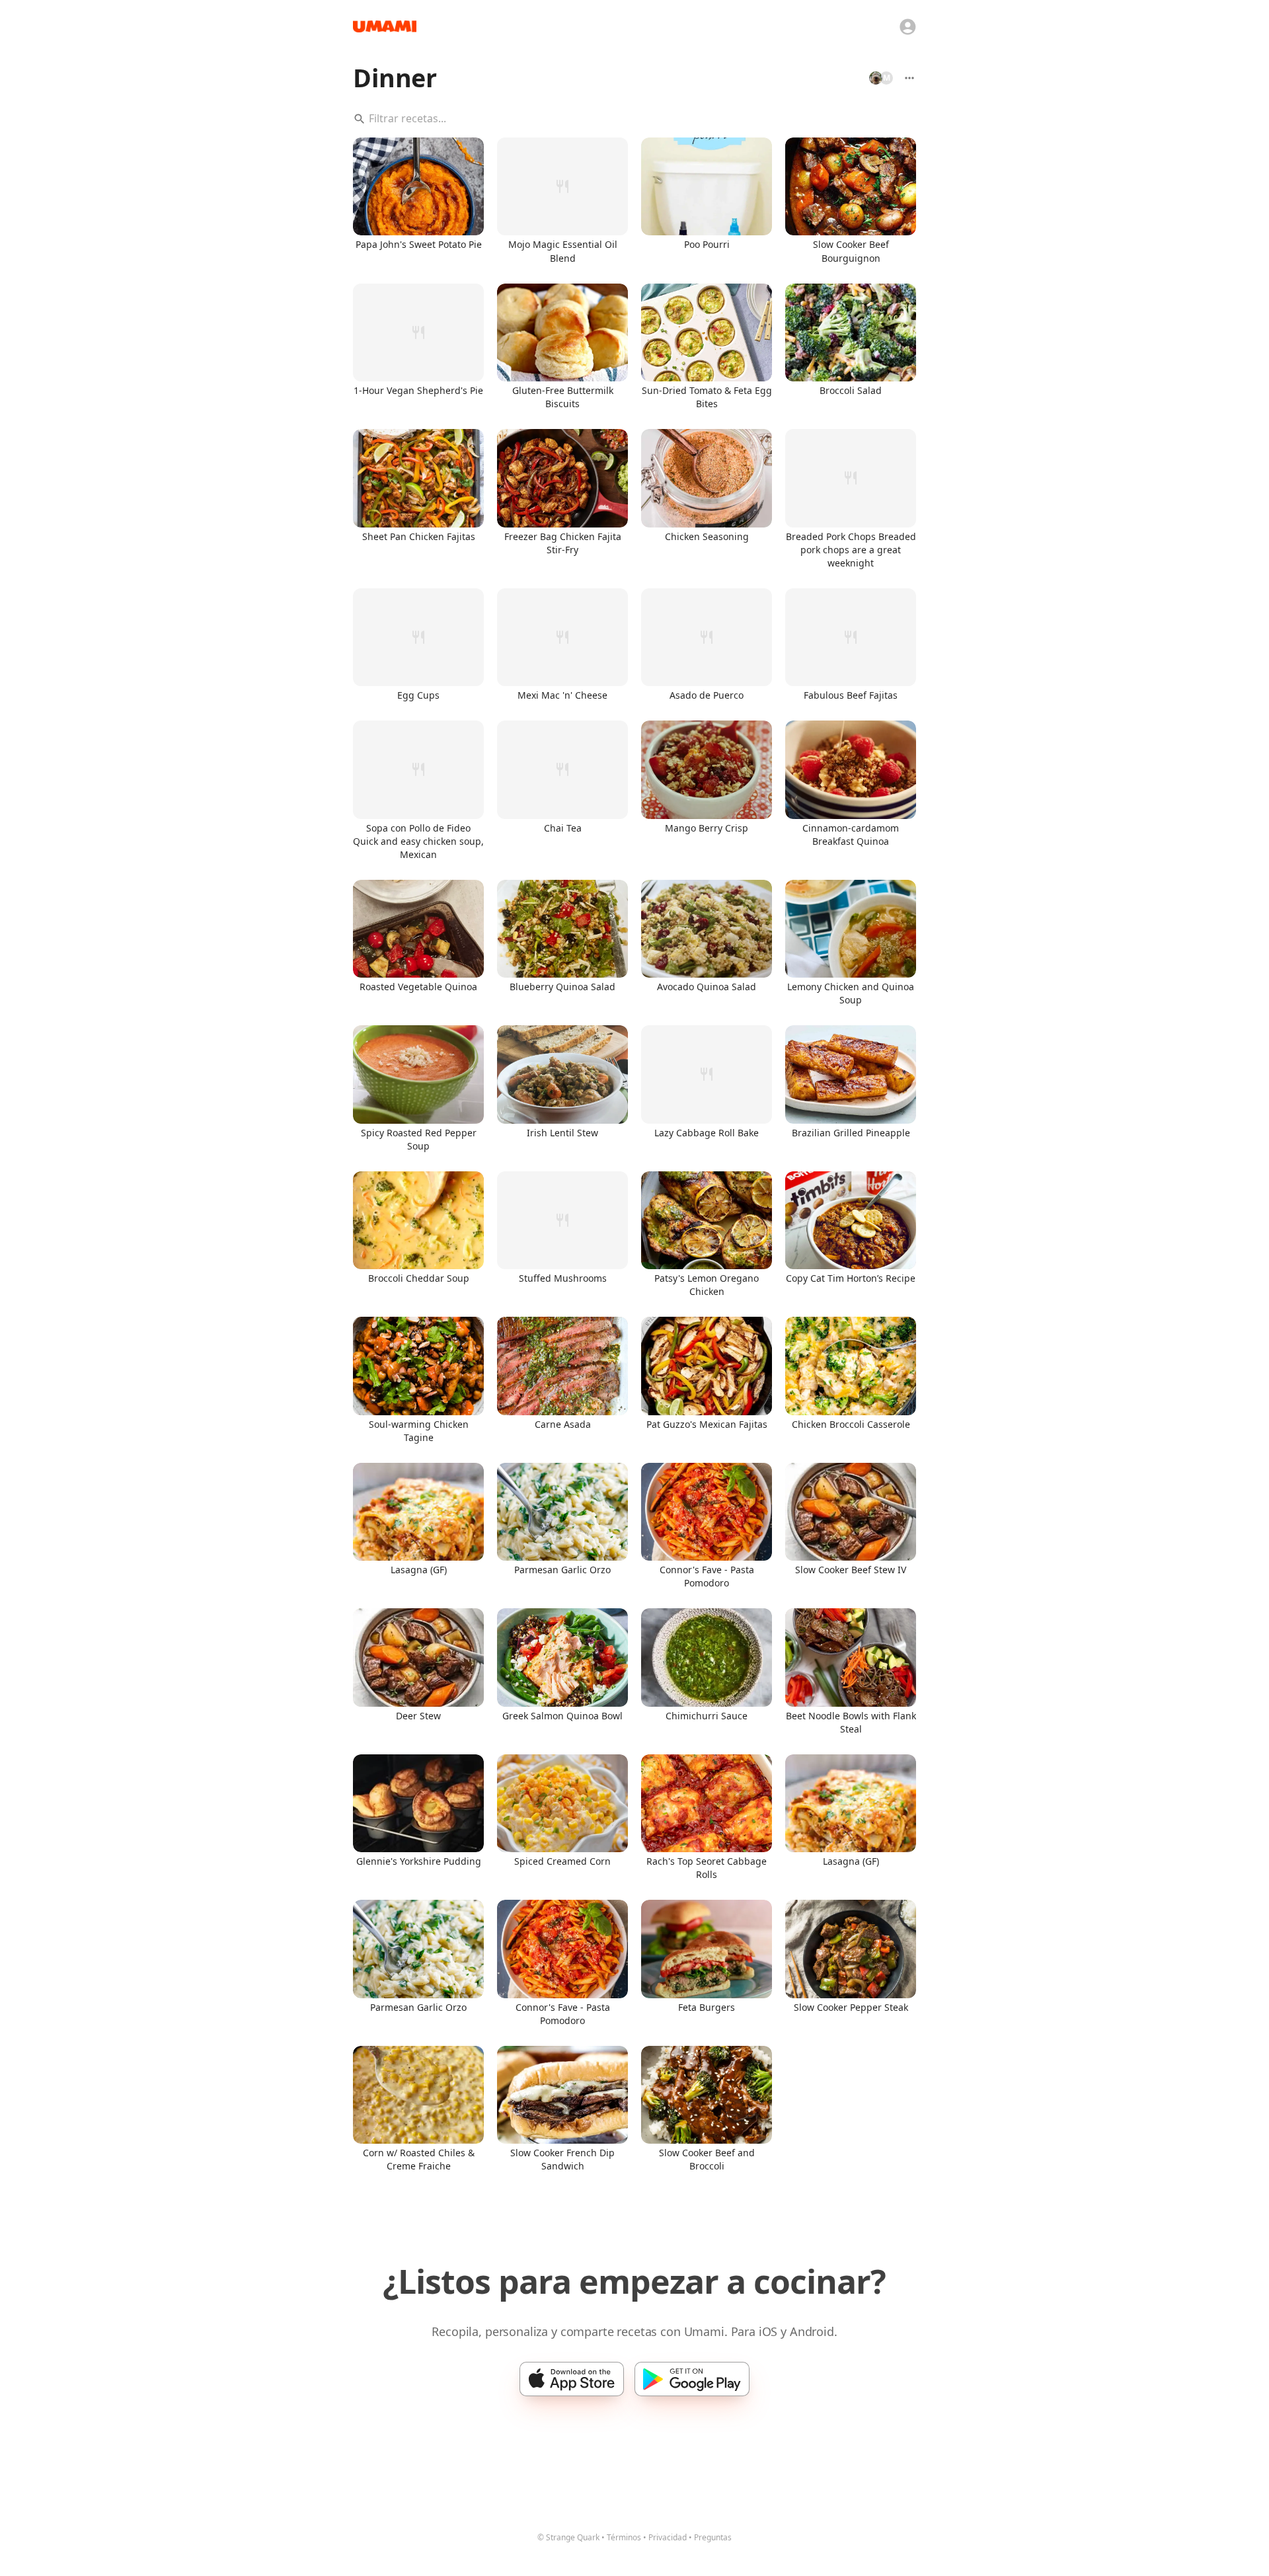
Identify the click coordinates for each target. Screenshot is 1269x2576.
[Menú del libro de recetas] (909, 78)
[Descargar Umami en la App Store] (572, 2379)
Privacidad (668, 2537)
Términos (624, 2537)
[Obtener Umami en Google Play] (692, 2379)
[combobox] (634, 119)
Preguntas (713, 2537)
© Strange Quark (568, 2537)
